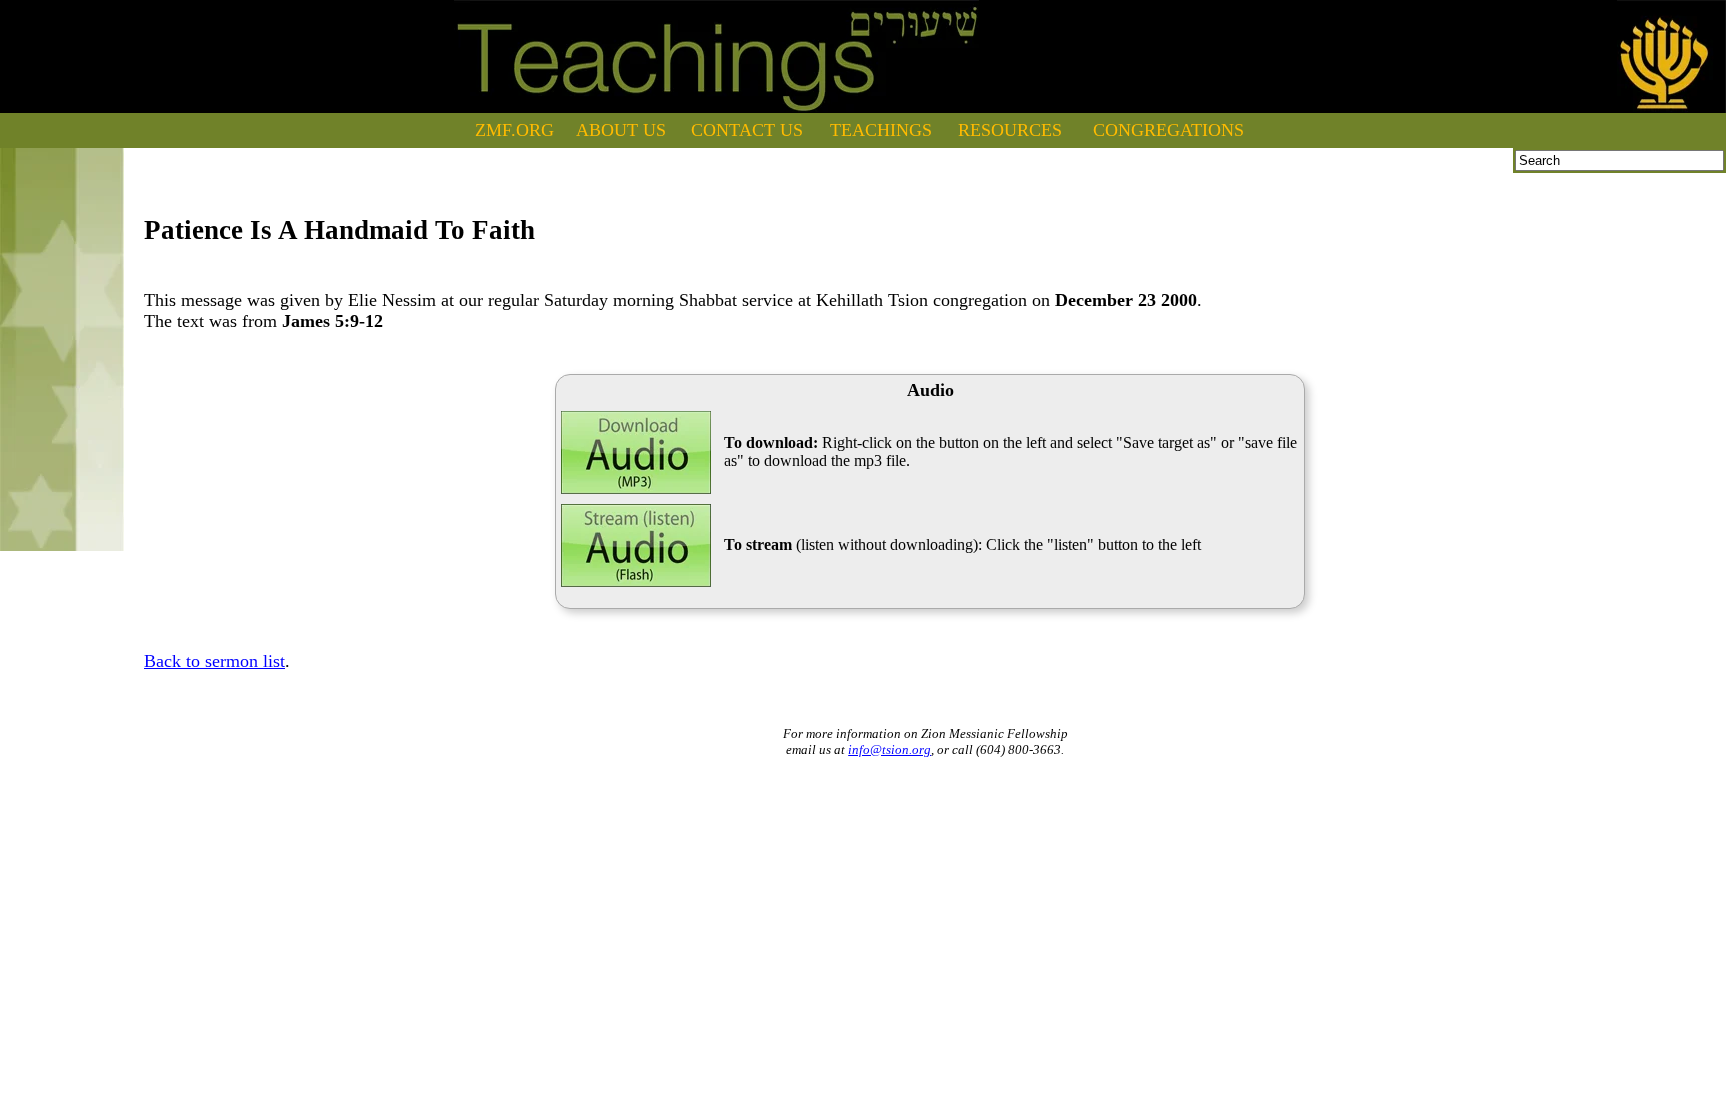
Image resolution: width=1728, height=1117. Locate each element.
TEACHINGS (881, 130)
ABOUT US (621, 130)
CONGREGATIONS (1168, 130)
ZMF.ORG (514, 130)
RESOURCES (1010, 130)
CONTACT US (747, 130)
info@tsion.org (889, 749)
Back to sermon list (214, 661)
